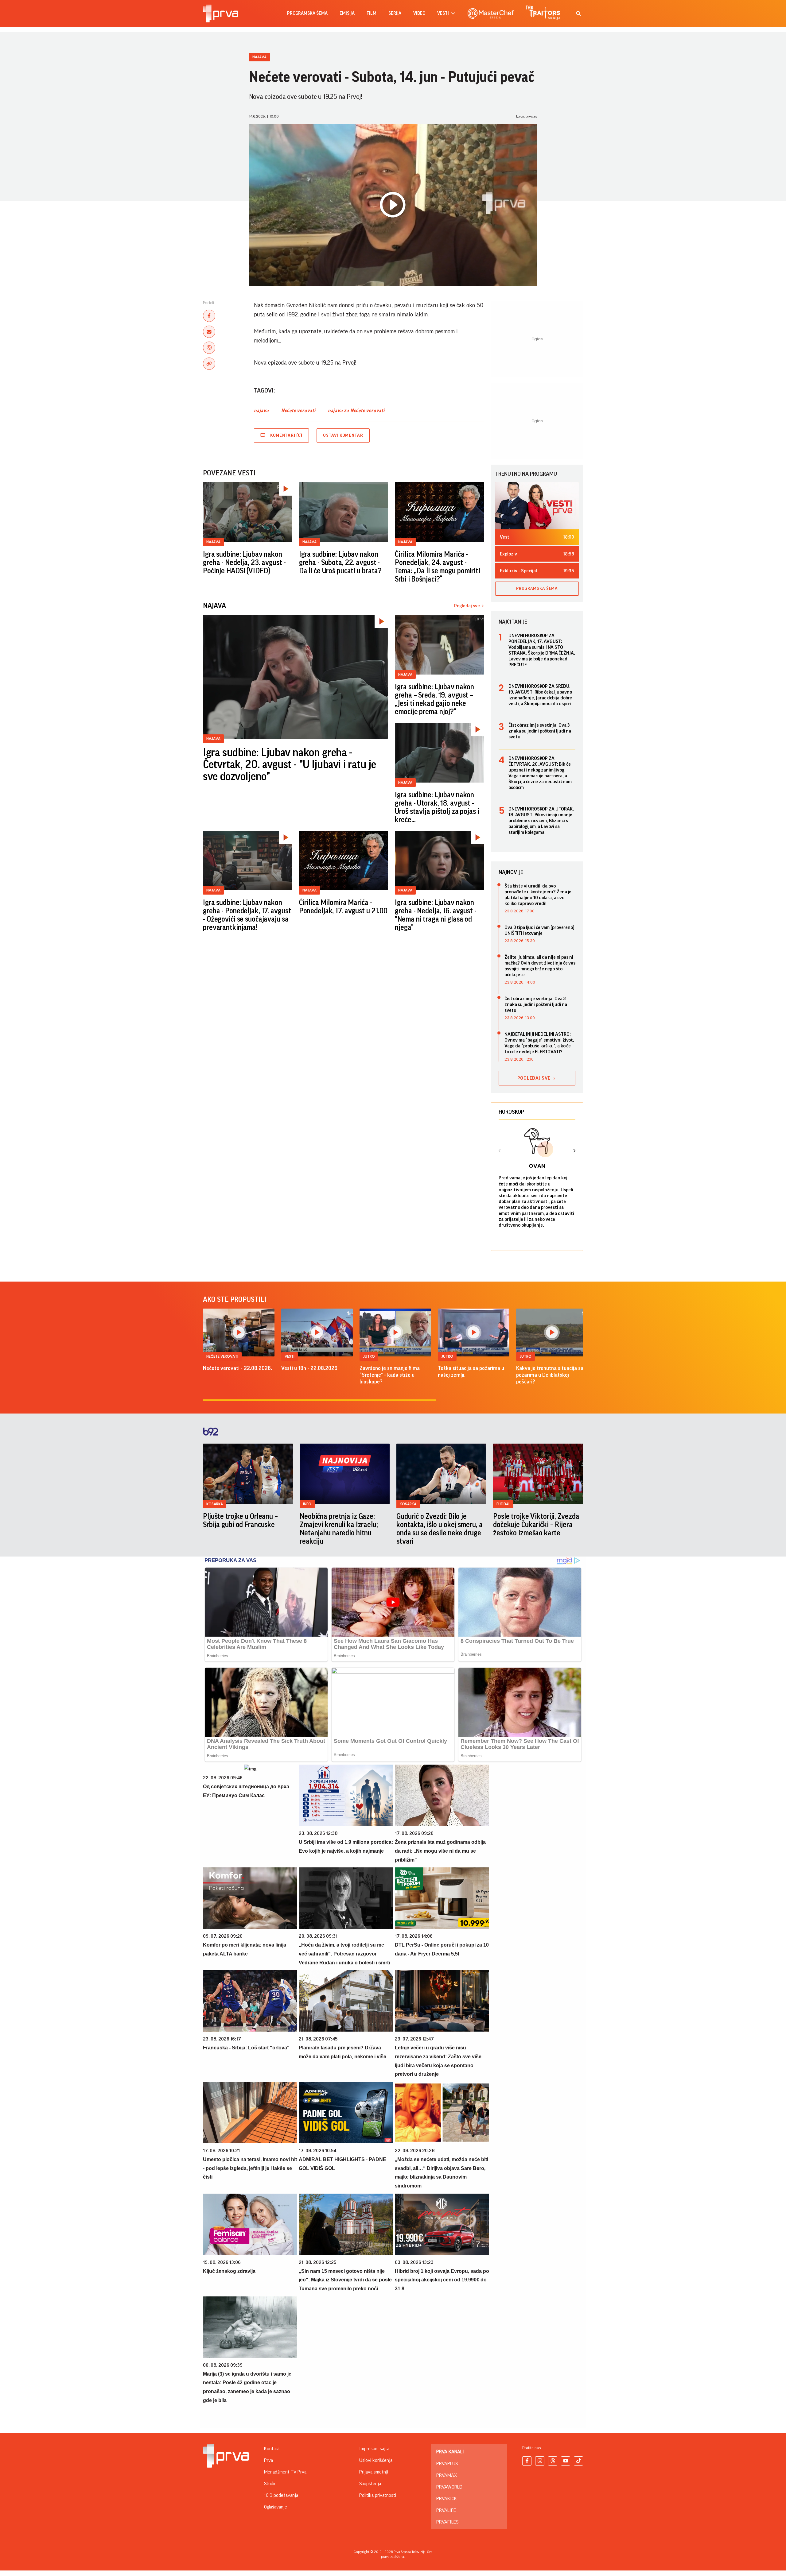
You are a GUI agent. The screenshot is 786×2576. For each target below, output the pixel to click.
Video (419, 13)
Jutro (369, 1356)
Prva (268, 2460)
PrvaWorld (449, 2487)
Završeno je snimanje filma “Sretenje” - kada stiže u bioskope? (390, 1375)
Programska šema (307, 13)
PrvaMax (447, 2475)
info (307, 1504)
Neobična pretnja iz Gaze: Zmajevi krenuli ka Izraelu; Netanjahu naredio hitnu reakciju (339, 1529)
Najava (259, 57)
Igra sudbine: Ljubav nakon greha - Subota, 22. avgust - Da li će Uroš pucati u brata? (340, 563)
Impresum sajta (374, 2449)
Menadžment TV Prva (285, 2472)
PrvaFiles (447, 2522)
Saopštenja (370, 2484)
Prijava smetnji (374, 2472)
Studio (270, 2484)
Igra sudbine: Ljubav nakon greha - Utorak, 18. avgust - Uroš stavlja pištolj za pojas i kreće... (437, 807)
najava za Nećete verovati (356, 411)
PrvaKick (447, 2499)
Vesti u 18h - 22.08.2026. (310, 1368)
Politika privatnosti (378, 2495)
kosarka (215, 1504)
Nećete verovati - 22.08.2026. (237, 1368)
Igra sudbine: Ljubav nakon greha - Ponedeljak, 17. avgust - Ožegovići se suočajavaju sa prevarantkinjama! (247, 915)
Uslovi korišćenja (376, 2460)
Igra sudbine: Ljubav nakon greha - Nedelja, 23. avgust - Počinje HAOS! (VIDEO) (244, 563)
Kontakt (272, 2449)
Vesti (290, 1356)
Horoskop (511, 1112)
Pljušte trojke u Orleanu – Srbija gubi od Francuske (240, 1520)
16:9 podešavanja (281, 2495)
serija (395, 13)
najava (261, 411)
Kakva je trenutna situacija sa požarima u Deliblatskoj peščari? (550, 1375)
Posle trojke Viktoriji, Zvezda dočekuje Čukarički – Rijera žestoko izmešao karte (536, 1525)
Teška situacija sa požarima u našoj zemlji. (471, 1371)
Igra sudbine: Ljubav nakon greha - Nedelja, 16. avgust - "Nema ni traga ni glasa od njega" (436, 915)
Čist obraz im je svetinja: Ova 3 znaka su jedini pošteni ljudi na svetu (540, 731)
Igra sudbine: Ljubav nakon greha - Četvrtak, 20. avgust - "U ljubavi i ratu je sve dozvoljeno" (290, 765)
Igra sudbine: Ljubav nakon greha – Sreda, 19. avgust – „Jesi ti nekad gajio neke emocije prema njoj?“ (434, 699)
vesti (443, 13)
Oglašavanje (276, 2507)
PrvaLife (446, 2510)
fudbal (503, 1504)
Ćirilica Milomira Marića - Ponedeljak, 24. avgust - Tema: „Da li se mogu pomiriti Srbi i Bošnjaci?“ (438, 567)
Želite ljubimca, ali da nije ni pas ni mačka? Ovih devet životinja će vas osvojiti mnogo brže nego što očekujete (540, 966)
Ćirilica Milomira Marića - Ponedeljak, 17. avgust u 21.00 (343, 907)
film (372, 13)
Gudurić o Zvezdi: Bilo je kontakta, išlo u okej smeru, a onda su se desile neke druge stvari (439, 1529)
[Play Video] (393, 205)
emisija (347, 13)
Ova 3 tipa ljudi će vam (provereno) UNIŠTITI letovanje (539, 930)
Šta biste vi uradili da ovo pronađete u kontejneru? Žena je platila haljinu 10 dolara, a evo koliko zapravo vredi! (538, 895)
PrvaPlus (447, 2464)
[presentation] (500, 1151)
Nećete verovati (298, 411)
